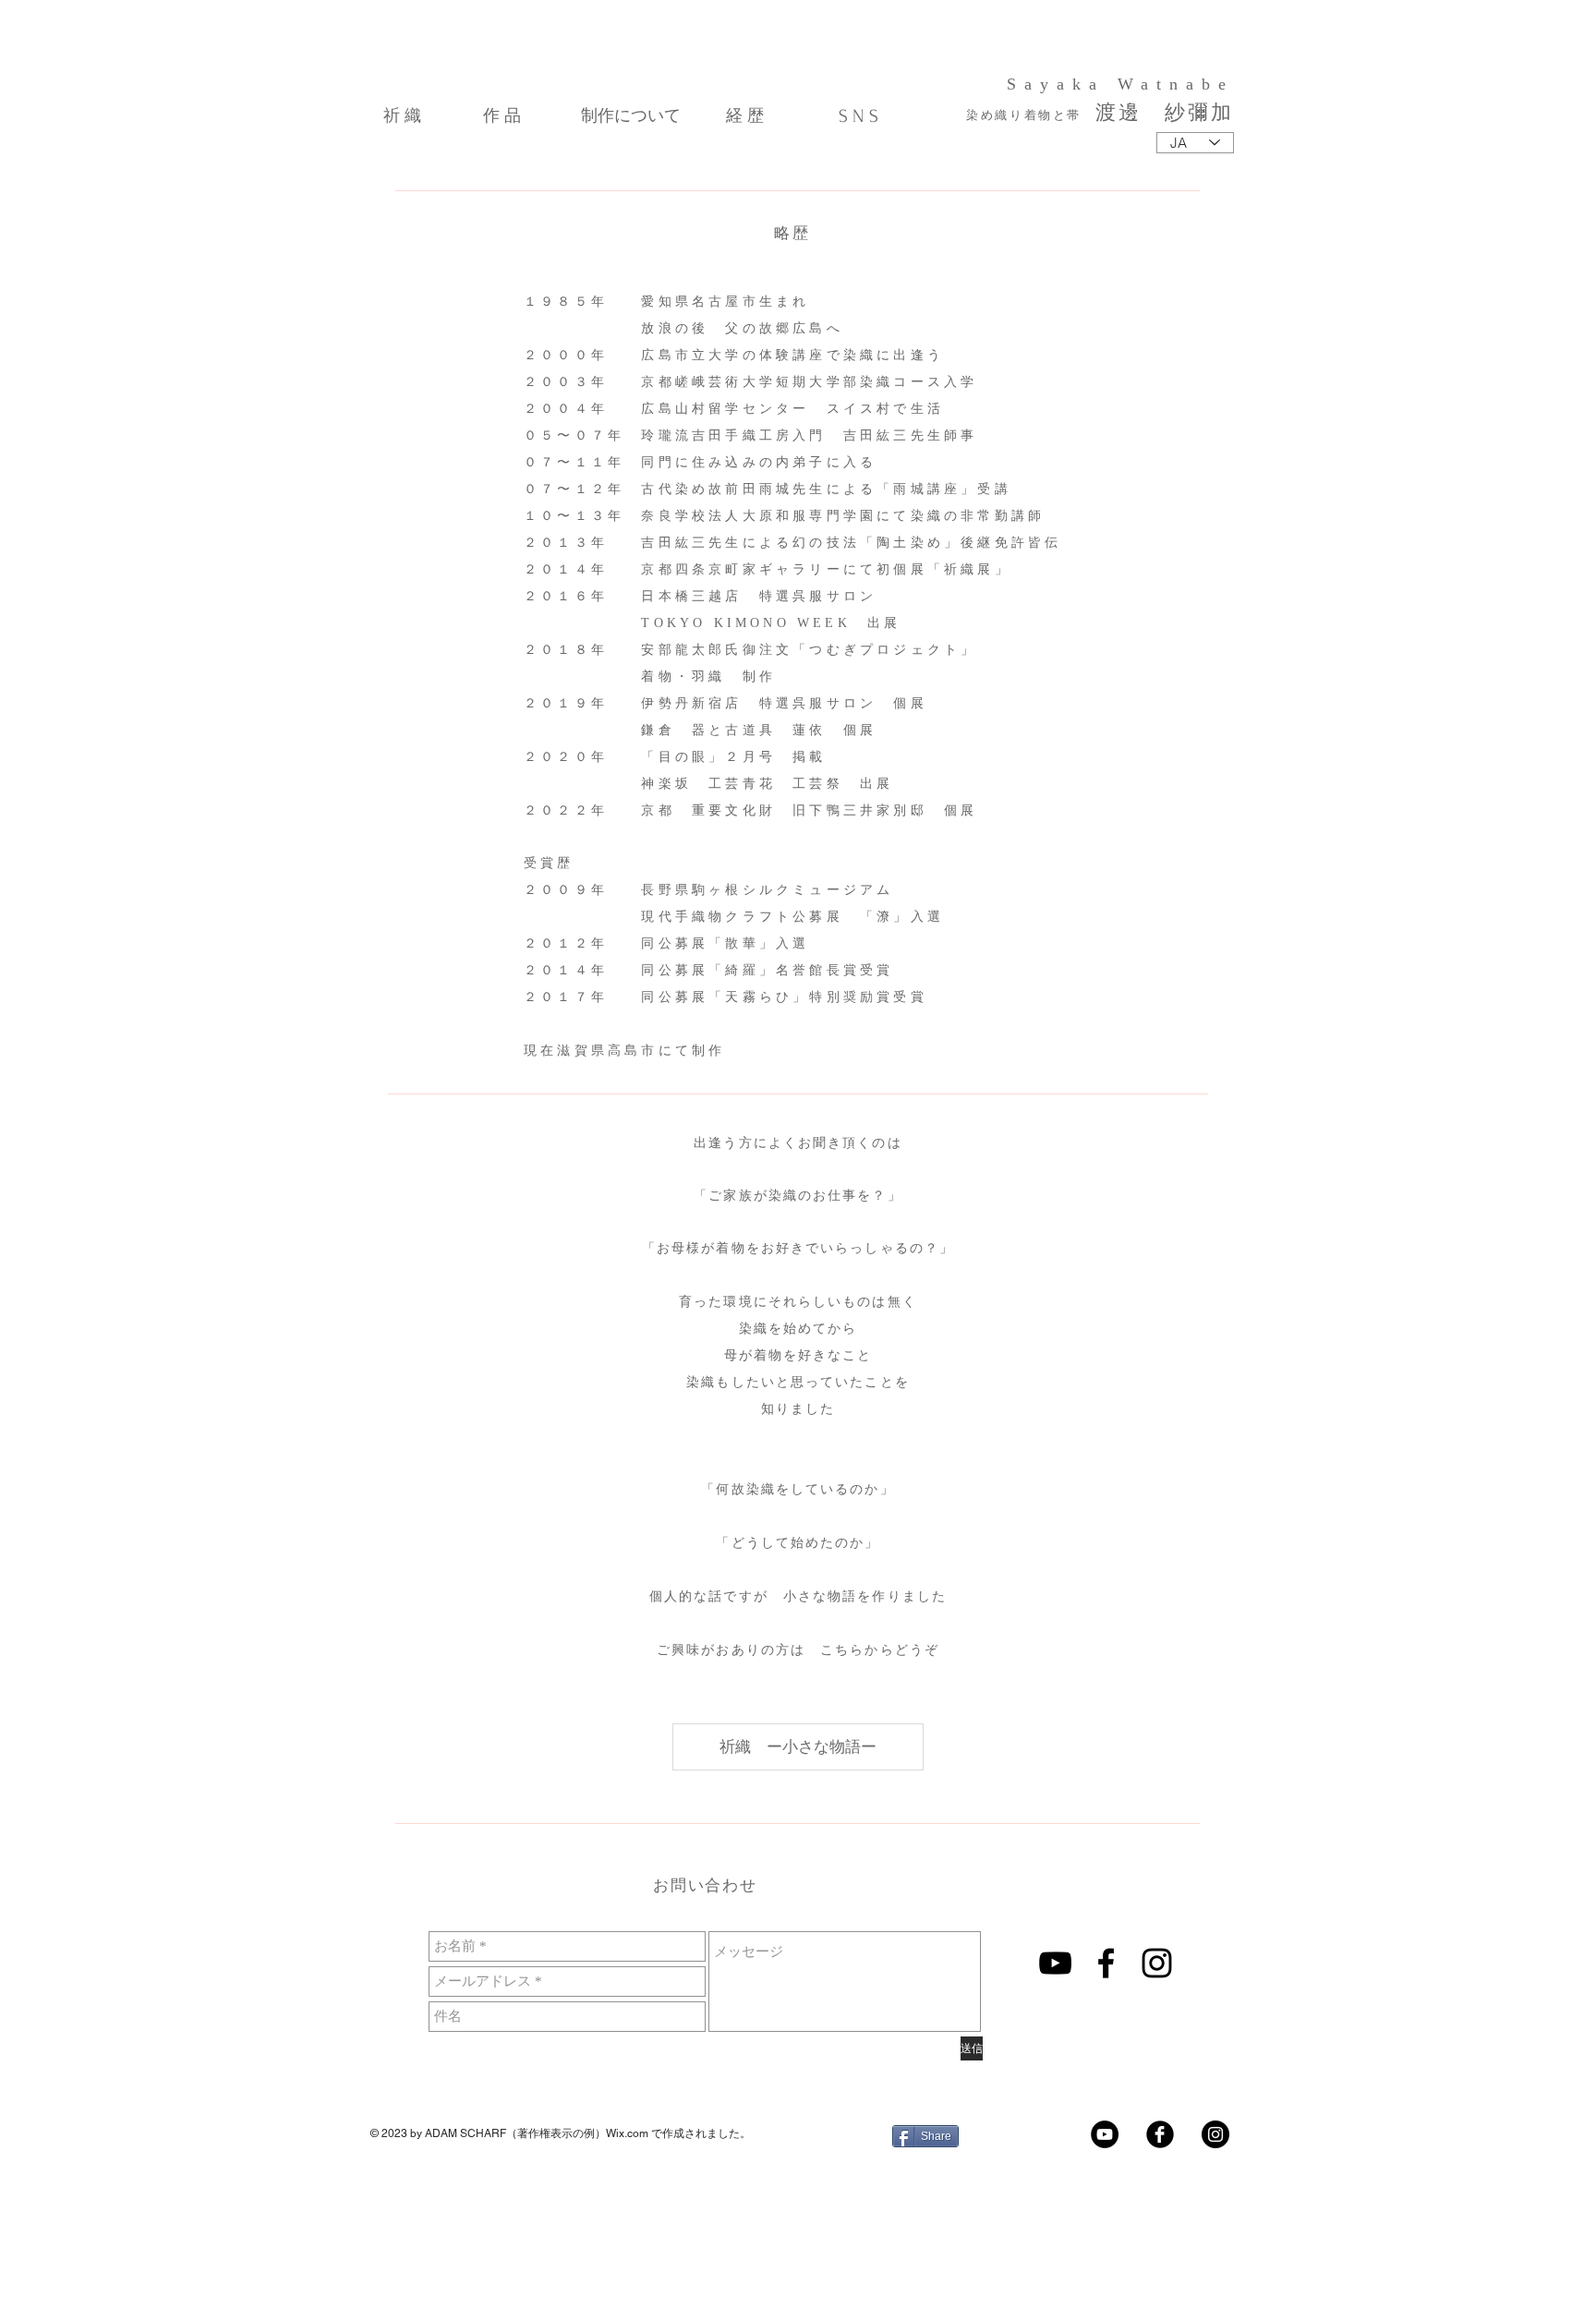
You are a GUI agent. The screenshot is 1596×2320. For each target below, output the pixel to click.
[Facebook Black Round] (1160, 2134)
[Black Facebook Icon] (1106, 1963)
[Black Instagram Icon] (1157, 1963)
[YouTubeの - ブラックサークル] (1105, 2134)
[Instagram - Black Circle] (1215, 2134)
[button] (798, 1747)
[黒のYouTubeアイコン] (1055, 1963)
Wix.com (627, 2133)
